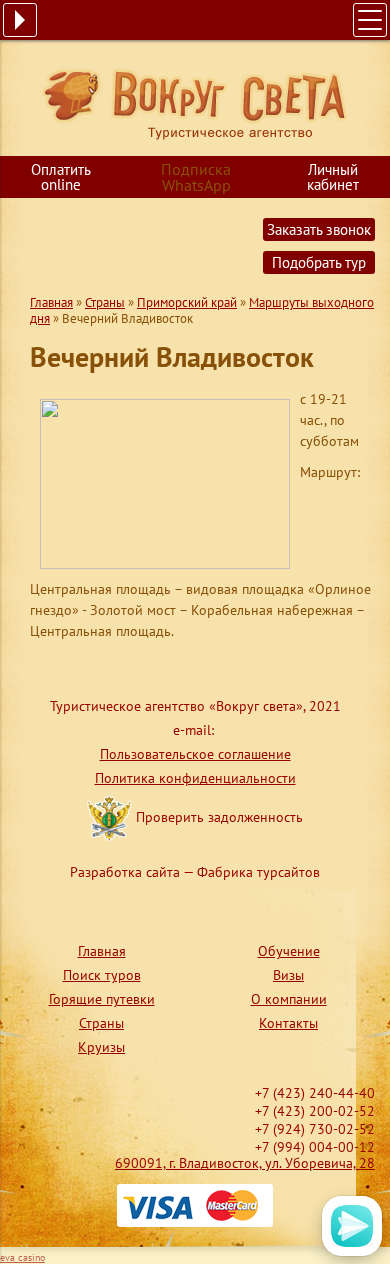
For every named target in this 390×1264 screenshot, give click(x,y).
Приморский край (187, 302)
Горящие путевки (102, 999)
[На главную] (195, 103)
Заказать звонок (319, 229)
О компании (289, 999)
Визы (288, 975)
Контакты (288, 1023)
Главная (51, 302)
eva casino (22, 1257)
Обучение (289, 951)
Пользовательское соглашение (195, 754)
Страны (105, 302)
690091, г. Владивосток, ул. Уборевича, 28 (245, 1163)
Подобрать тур (319, 262)
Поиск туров (102, 975)
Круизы (101, 1047)
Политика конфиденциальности (195, 778)
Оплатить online (61, 177)
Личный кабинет (333, 177)
